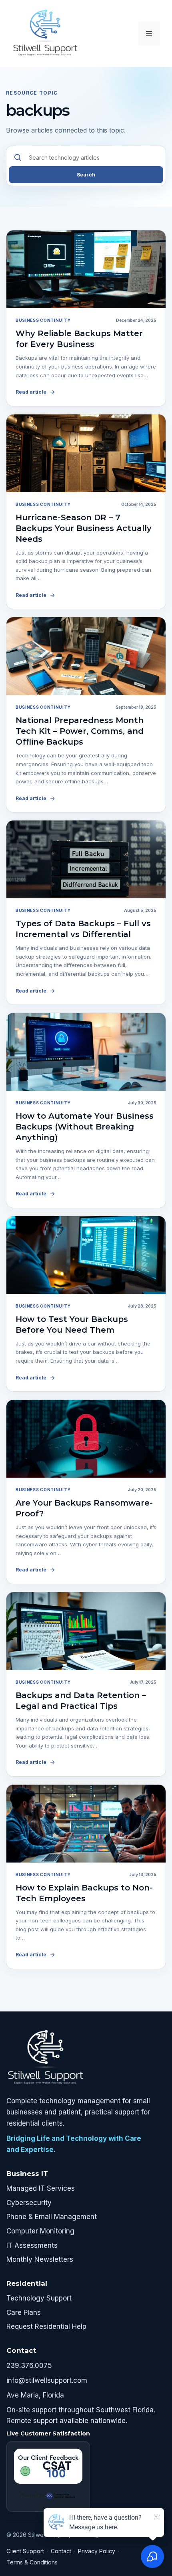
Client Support (25, 2551)
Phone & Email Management (52, 2217)
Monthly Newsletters (40, 2259)
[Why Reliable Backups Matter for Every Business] (86, 269)
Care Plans (24, 2312)
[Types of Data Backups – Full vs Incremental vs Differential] (86, 859)
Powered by (33, 2495)
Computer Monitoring (40, 2231)
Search (86, 175)
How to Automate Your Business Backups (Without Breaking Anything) (85, 1127)
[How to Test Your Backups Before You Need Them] (86, 1255)
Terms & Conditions (32, 2562)
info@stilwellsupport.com (47, 2380)
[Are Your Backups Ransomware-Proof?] (86, 1439)
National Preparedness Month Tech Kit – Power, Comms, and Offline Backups (80, 731)
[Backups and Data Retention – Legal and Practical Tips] (86, 1631)
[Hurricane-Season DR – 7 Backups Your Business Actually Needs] (86, 453)
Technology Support (39, 2298)
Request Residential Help (46, 2326)
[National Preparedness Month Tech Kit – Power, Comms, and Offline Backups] (86, 656)
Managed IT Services (41, 2188)
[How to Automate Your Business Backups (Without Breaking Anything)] (86, 1052)
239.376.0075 (29, 2366)
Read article (31, 392)
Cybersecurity (29, 2203)
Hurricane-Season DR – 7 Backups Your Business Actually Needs (84, 528)
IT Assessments (32, 2245)
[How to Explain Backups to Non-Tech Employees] (86, 1824)
